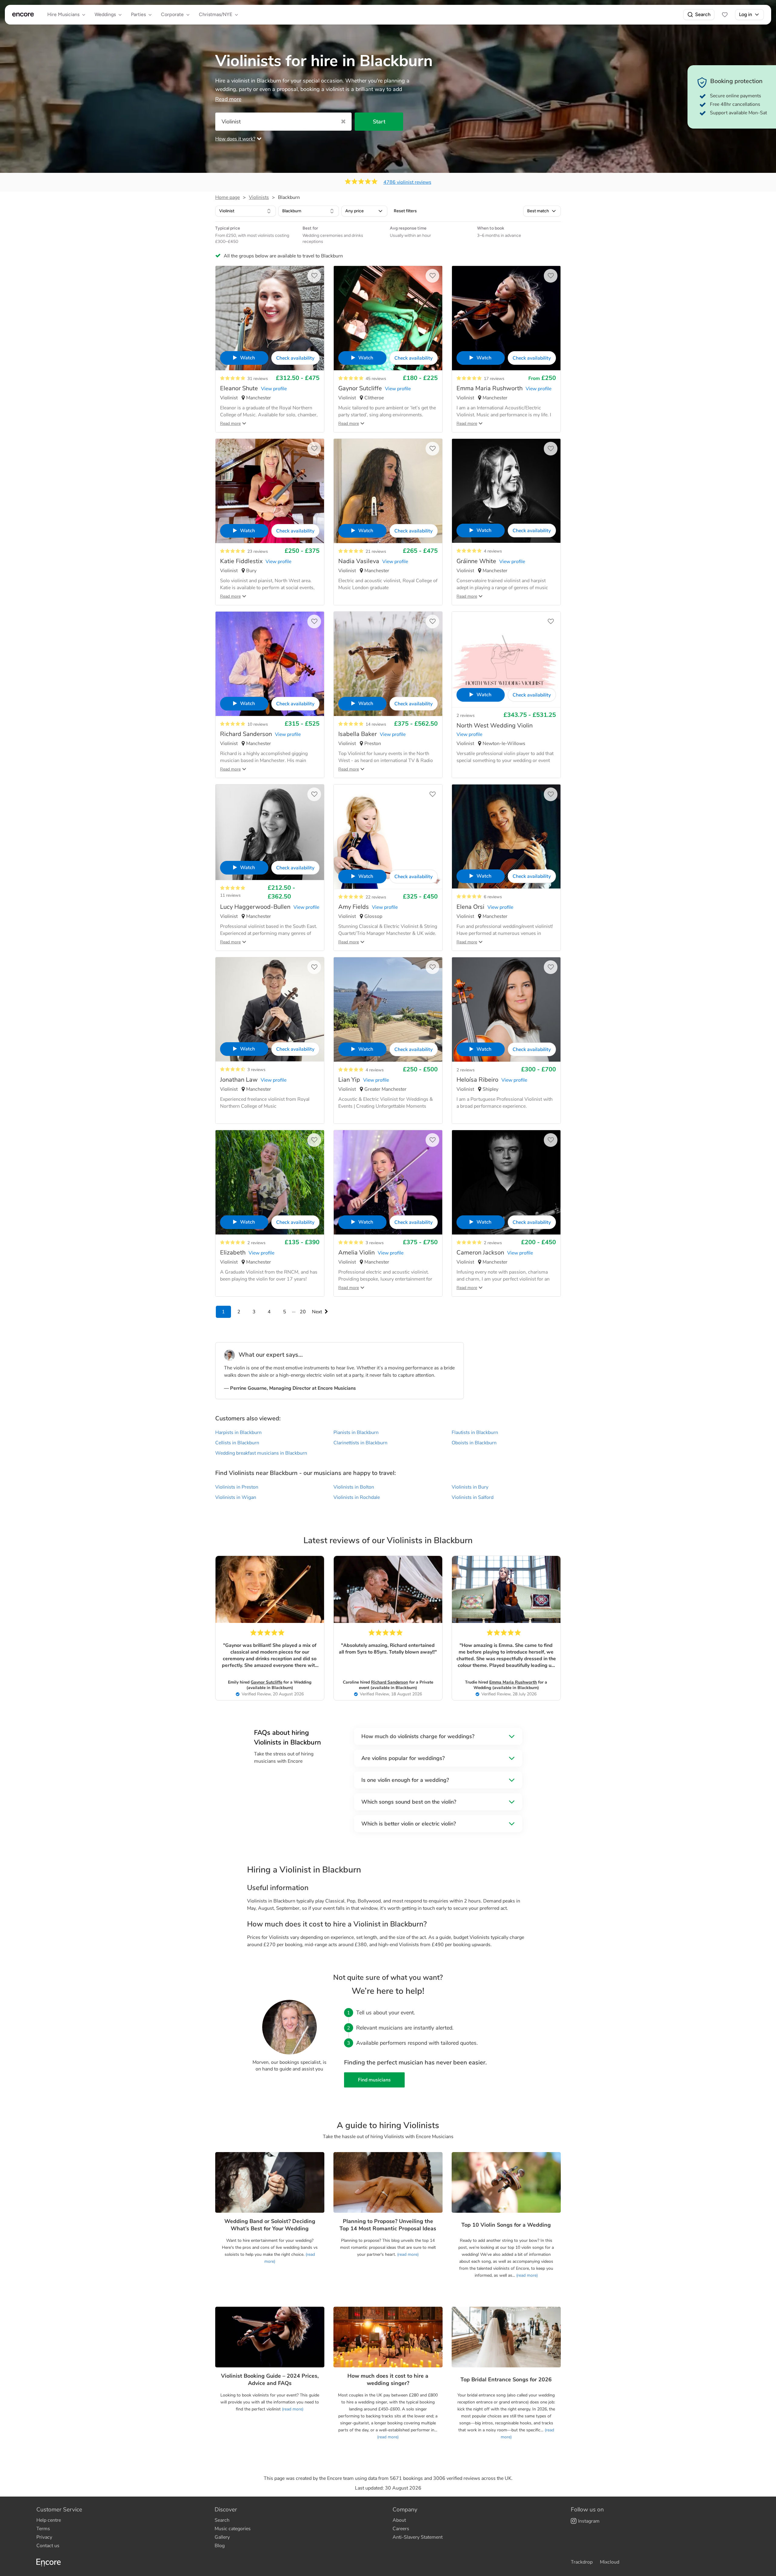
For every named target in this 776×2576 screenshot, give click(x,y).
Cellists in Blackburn (237, 1443)
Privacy (44, 2537)
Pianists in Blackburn (356, 1432)
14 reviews (376, 724)
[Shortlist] (725, 15)
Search (703, 14)
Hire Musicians (63, 14)
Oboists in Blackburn (474, 1443)
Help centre (49, 2520)
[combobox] (246, 211)
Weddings (105, 14)
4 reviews (493, 551)
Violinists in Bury (470, 1487)
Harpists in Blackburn (238, 1432)
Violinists (259, 197)
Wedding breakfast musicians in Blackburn (261, 1453)
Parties (138, 14)
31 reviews (258, 379)
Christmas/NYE (216, 14)
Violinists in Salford (473, 1497)
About (399, 2520)
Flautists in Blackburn (475, 1432)
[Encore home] (23, 15)
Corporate (172, 14)
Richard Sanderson (390, 1682)
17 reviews (494, 379)
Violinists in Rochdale (357, 1497)
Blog (220, 2546)
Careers (401, 2529)
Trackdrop (582, 2562)
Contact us (48, 2546)
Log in (746, 14)
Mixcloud (610, 2562)
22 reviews (376, 897)
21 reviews (376, 551)
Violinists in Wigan (236, 1497)
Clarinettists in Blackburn (360, 1443)
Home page (227, 197)
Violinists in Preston (237, 1487)
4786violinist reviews (407, 182)
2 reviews (466, 715)
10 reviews (258, 724)
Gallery (222, 2537)
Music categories (233, 2529)
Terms (43, 2529)
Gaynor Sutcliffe (266, 1682)
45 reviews (376, 379)
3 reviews (256, 1070)
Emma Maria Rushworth (513, 1682)
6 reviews (493, 897)
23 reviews (258, 551)
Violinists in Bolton (354, 1487)
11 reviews (230, 895)
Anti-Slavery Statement (418, 2537)
